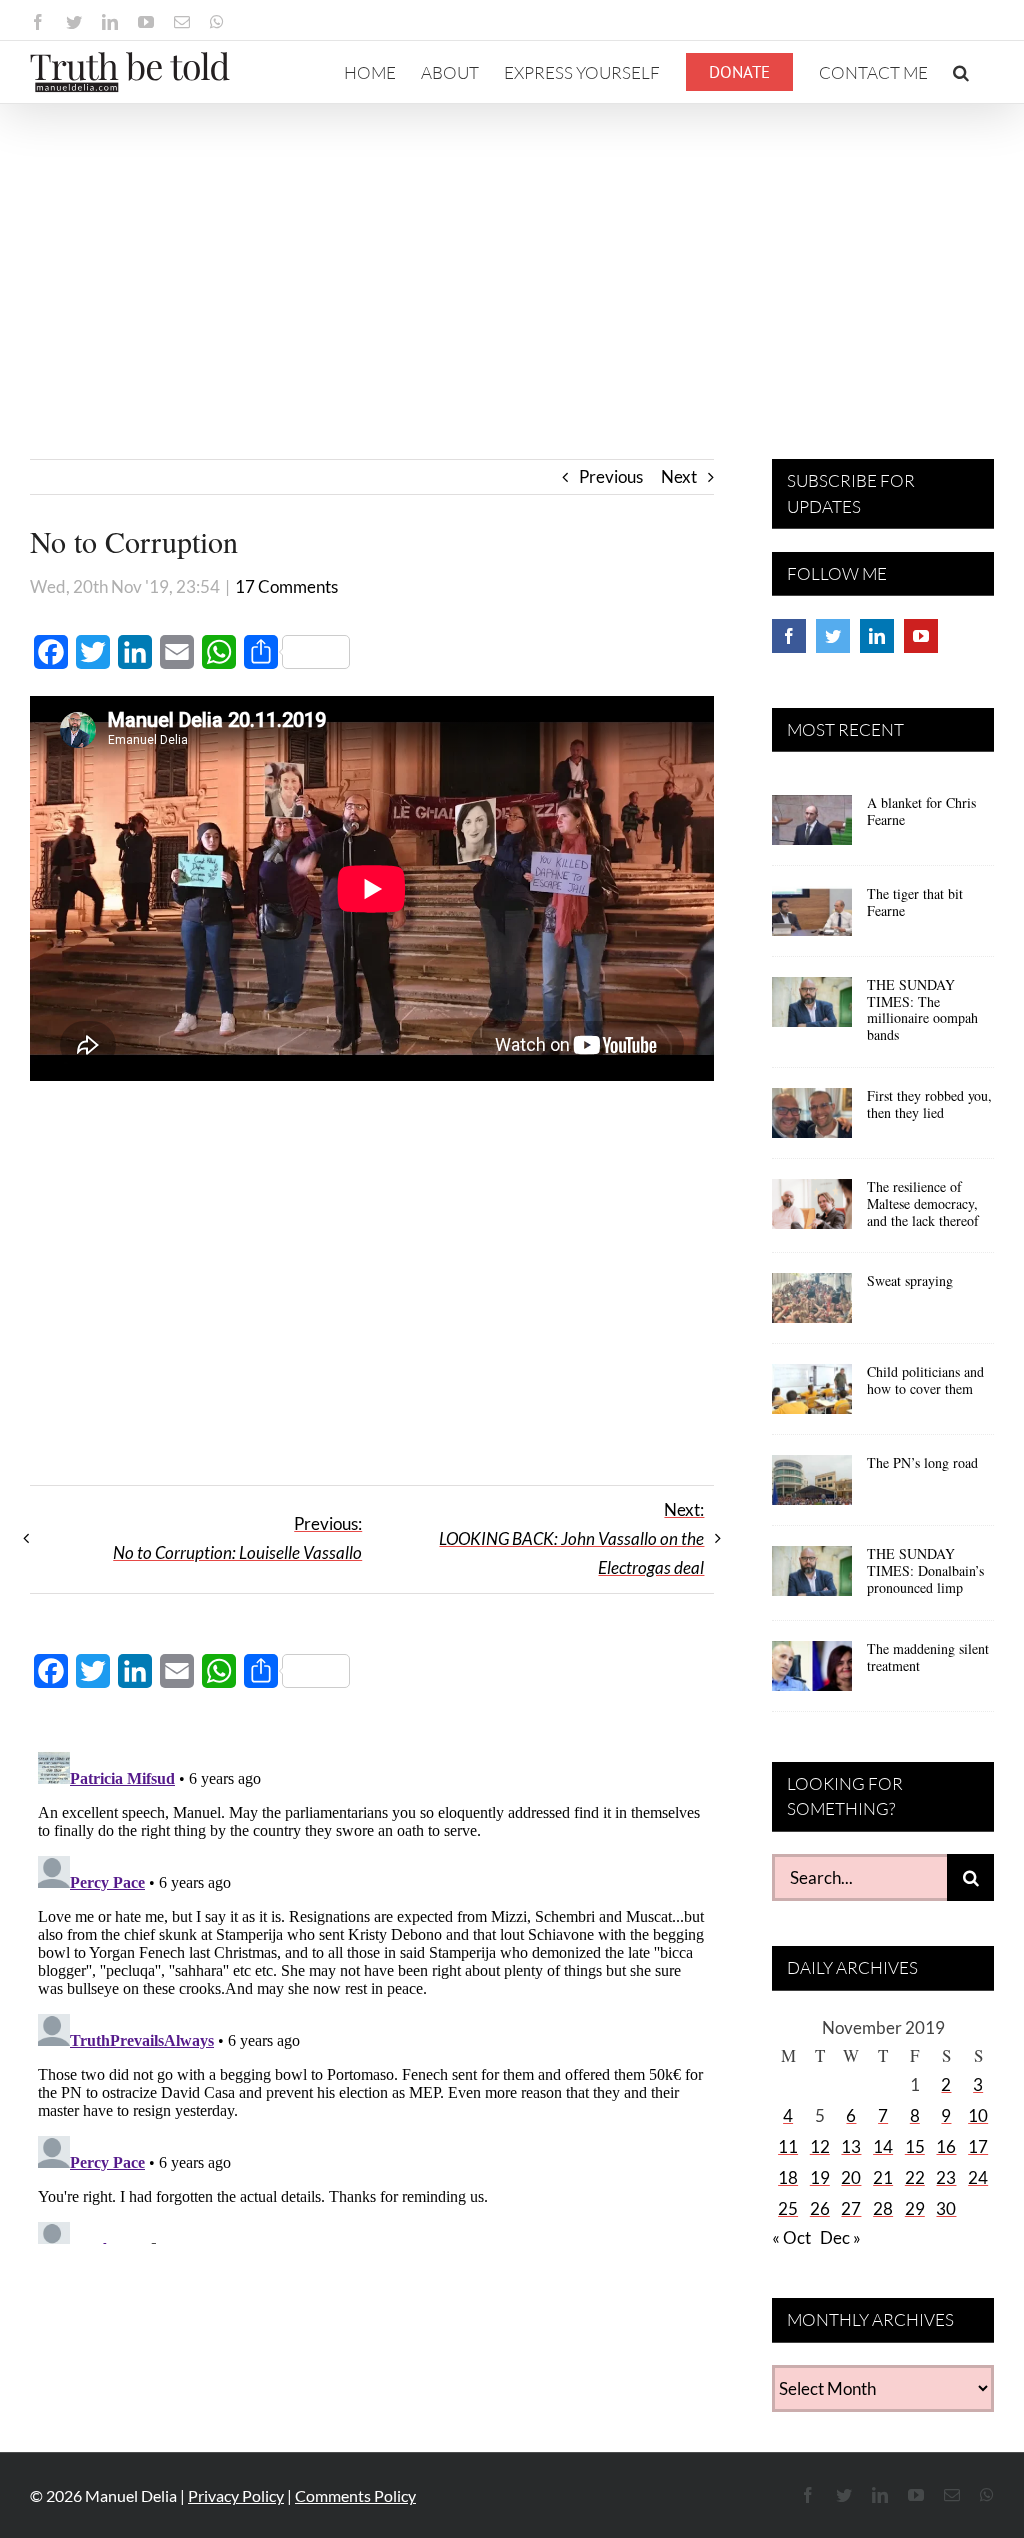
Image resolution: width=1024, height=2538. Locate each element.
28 (883, 2208)
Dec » (840, 2237)
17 (978, 2146)
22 (915, 2177)
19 (820, 2177)
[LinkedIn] (877, 636)
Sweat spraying (910, 1280)
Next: (571, 1538)
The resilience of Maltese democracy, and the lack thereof (923, 1203)
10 (978, 2115)
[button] (961, 72)
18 (788, 2177)
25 (788, 2208)
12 (820, 2146)
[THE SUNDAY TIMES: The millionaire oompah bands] (812, 1009)
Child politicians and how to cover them (925, 1380)
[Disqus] (372, 1994)
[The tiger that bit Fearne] (812, 918)
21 (883, 2177)
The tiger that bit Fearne (915, 902)
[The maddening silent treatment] (812, 1673)
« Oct (791, 2237)
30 (946, 2208)
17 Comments (286, 586)
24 (978, 2177)
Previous (611, 476)
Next (679, 476)
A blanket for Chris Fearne (921, 811)
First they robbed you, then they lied (929, 1104)
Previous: (237, 1538)
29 (915, 2208)
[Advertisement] (512, 254)
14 (883, 2146)
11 (788, 2146)
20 (851, 2177)
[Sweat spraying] (812, 1305)
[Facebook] (789, 636)
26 (820, 2208)
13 (851, 2146)
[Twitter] (833, 636)
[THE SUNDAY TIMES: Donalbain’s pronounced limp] (812, 1578)
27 (851, 2208)
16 (946, 2146)
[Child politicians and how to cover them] (812, 1396)
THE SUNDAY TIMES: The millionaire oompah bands (922, 1009)
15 (915, 2146)
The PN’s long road (922, 1462)
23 (946, 2177)
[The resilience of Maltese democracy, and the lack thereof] (812, 1211)
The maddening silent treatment (928, 1657)
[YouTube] (921, 636)
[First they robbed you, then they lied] (812, 1120)
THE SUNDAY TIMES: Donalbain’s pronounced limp (925, 1570)
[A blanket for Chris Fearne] (812, 827)
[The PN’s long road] (812, 1487)
